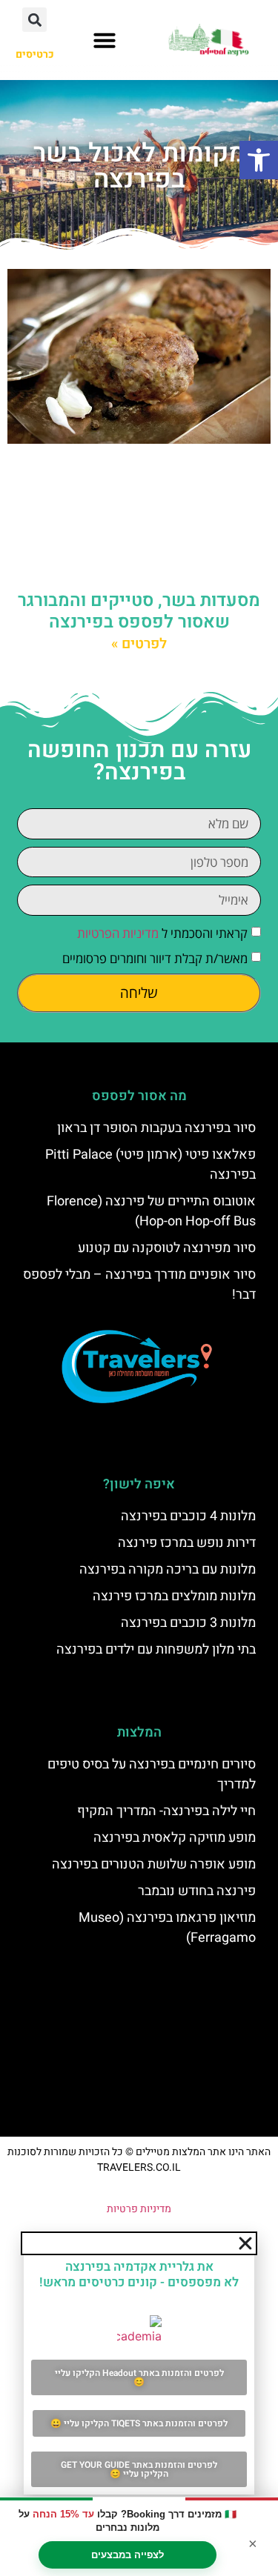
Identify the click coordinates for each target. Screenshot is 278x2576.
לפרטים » (139, 644)
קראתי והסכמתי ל (162, 933)
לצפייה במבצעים (128, 2555)
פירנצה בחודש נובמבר (197, 1891)
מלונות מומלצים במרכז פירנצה (174, 1596)
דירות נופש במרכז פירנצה (187, 1543)
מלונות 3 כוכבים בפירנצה (188, 1623)
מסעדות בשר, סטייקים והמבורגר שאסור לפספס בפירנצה (139, 611)
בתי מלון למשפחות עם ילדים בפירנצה (156, 1650)
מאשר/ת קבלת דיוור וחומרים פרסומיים (155, 958)
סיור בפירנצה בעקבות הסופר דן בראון (156, 1128)
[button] (259, 160)
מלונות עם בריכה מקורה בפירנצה (168, 1570)
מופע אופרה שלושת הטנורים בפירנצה (154, 1864)
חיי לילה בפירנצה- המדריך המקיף (166, 1811)
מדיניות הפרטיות (118, 933)
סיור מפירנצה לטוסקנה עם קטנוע (167, 1248)
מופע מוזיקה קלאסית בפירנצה (175, 1838)
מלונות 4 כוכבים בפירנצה (188, 1516)
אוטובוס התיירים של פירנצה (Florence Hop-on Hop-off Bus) (151, 1211)
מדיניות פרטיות (139, 2209)
